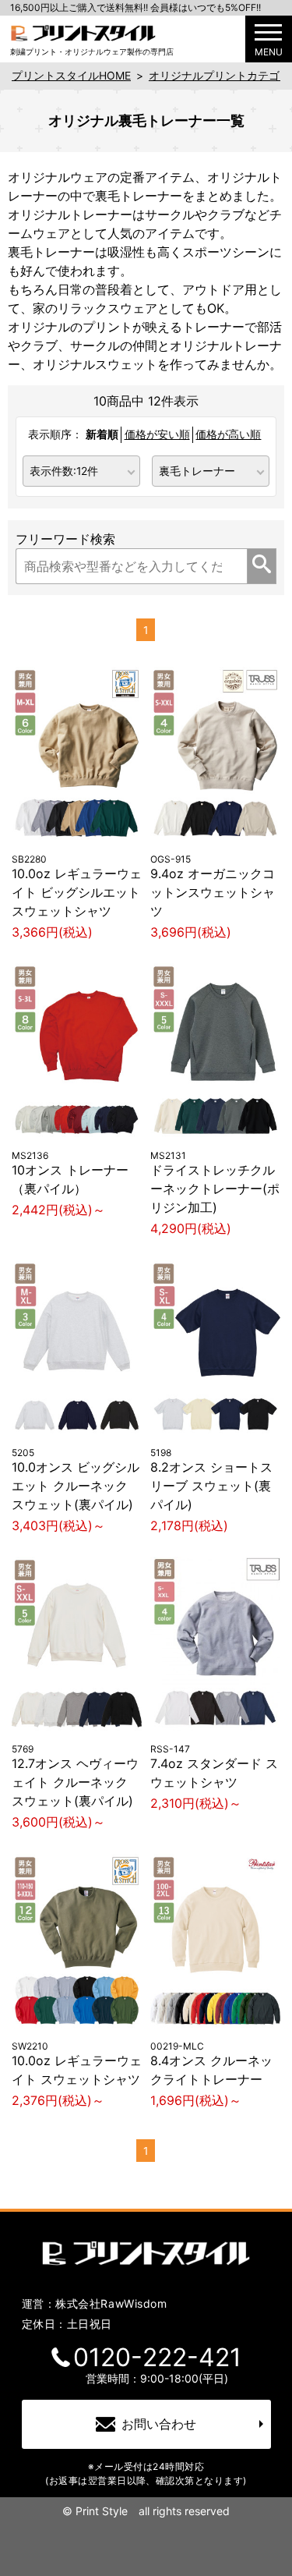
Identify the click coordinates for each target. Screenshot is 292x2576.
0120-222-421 (157, 2358)
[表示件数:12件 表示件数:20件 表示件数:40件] (82, 470)
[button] (269, 39)
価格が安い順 (157, 434)
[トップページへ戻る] (83, 32)
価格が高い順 (228, 434)
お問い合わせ (159, 2424)
